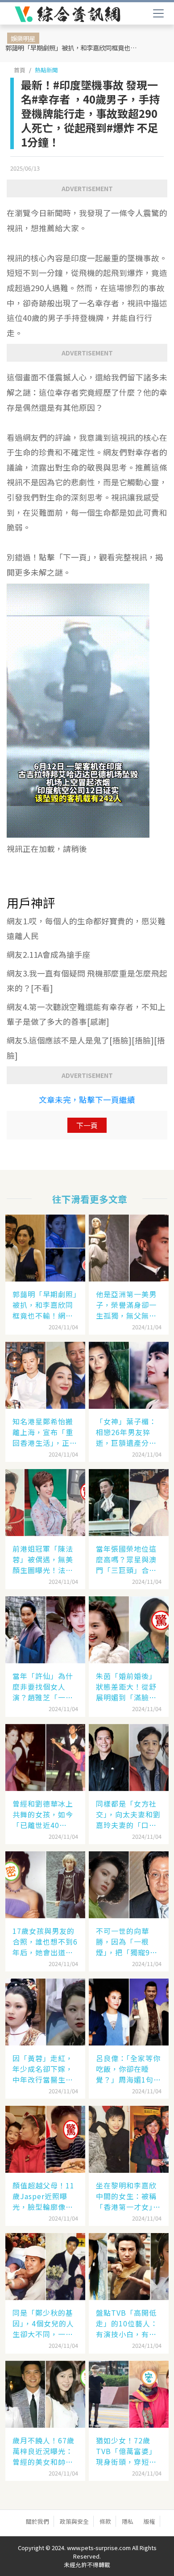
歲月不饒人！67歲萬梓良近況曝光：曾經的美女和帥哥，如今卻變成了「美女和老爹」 (43, 2451)
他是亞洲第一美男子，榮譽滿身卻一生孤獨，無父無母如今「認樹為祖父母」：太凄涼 (126, 1305)
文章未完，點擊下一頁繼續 (87, 1100)
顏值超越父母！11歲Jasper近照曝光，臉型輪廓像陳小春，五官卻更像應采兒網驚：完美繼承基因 (43, 2196)
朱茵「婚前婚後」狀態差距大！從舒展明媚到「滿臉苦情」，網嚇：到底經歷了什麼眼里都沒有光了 (128, 1687)
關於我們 (37, 2521)
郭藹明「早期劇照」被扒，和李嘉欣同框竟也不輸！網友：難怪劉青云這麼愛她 (74, 48)
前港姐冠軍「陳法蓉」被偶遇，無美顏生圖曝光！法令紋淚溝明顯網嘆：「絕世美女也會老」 (47, 1559)
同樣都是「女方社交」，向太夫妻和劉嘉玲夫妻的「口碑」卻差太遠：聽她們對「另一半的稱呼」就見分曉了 (128, 1814)
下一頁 (87, 1125)
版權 (149, 2521)
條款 (105, 2521)
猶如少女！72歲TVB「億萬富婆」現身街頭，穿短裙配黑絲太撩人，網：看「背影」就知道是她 (126, 2451)
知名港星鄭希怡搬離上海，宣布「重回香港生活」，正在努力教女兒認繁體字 (45, 1432)
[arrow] (68, 14)
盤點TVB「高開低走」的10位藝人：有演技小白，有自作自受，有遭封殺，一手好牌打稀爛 (127, 2323)
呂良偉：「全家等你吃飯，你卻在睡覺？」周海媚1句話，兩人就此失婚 (128, 2069)
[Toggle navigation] (158, 13)
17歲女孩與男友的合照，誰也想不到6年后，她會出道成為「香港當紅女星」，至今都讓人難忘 (45, 1941)
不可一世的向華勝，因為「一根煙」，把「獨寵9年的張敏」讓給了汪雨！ (127, 1941)
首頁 (20, 70)
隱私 (128, 2521)
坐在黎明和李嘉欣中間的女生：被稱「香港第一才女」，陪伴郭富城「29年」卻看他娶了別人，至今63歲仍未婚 (128, 2196)
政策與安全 (74, 2521)
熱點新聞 (46, 70)
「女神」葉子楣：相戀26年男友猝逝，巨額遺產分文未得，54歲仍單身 (127, 1432)
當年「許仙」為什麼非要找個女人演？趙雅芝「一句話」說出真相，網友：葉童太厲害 (43, 1687)
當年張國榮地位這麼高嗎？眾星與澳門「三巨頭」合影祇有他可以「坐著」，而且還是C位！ (126, 1559)
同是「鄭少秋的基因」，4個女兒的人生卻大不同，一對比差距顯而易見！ (43, 2323)
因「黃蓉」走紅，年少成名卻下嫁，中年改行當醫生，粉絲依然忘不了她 (43, 2069)
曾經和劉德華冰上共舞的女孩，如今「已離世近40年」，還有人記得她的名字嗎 (45, 1814)
